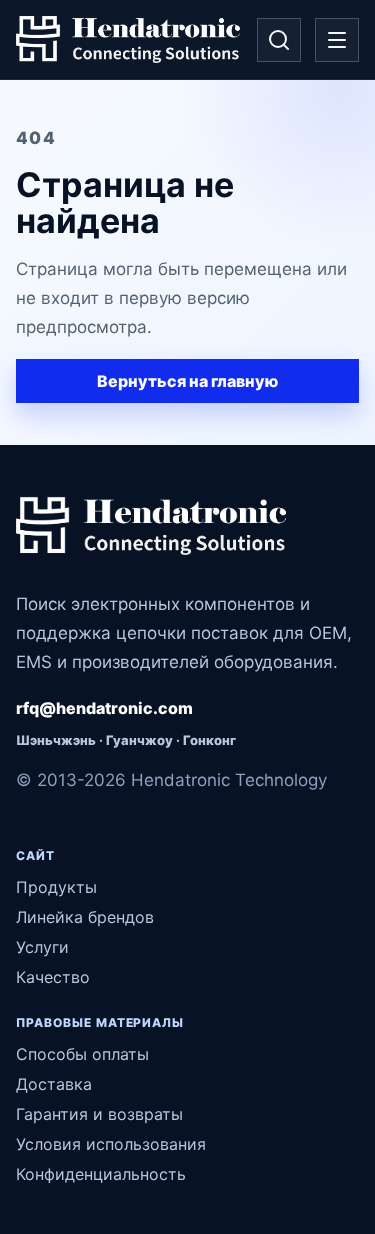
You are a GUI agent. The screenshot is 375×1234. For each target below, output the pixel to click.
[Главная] (128, 40)
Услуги (42, 947)
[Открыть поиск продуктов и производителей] (279, 40)
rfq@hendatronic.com (104, 708)
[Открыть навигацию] (337, 40)
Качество (53, 977)
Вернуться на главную (187, 381)
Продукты (56, 887)
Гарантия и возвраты (99, 1114)
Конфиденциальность (101, 1174)
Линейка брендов (85, 917)
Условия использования (111, 1144)
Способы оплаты (82, 1054)
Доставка (54, 1084)
